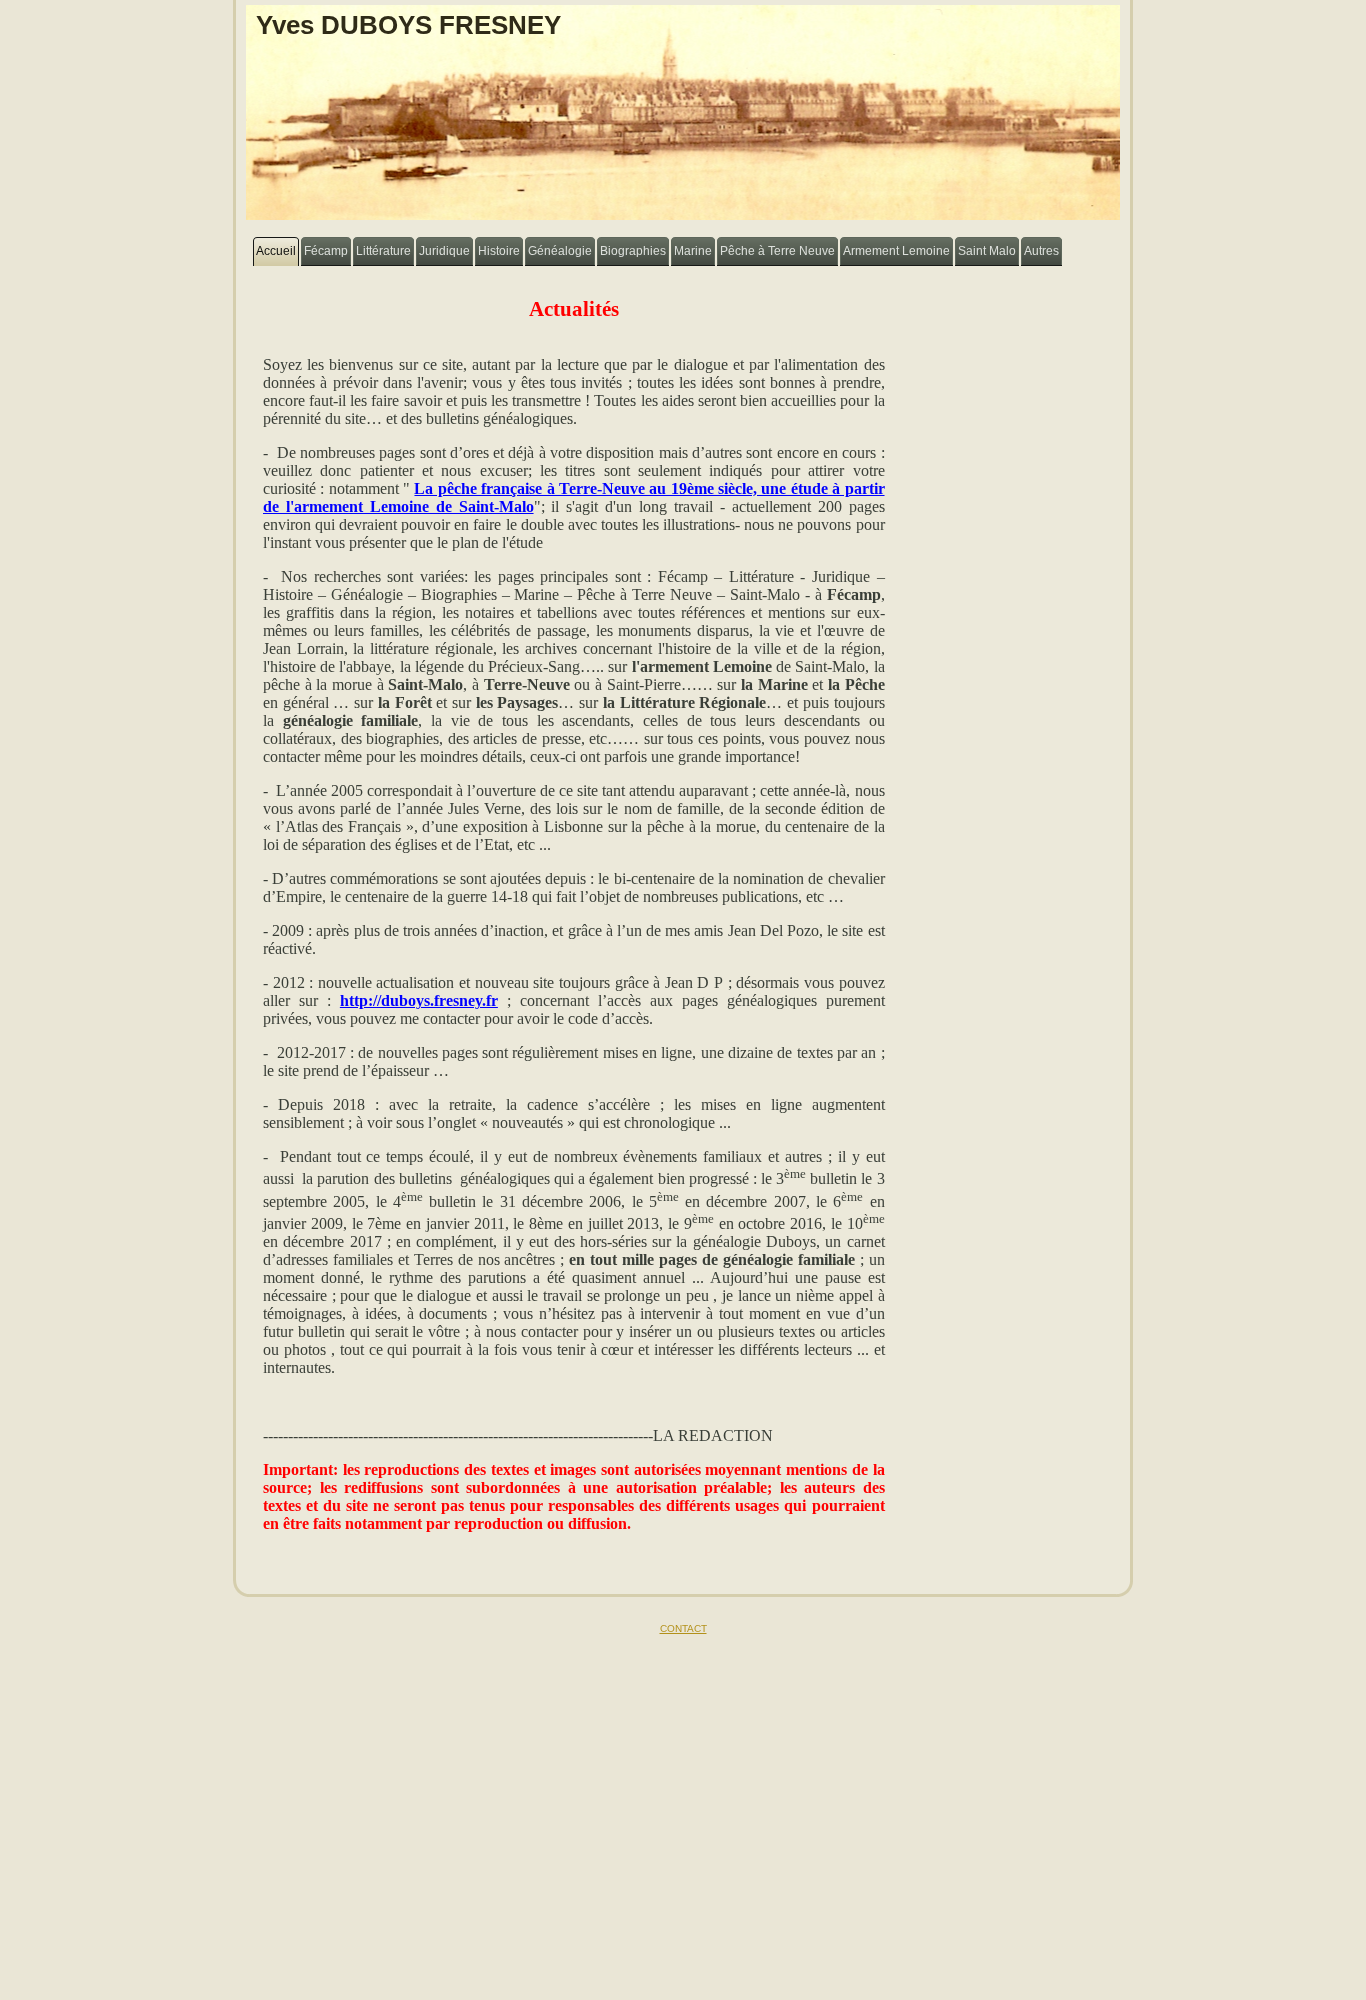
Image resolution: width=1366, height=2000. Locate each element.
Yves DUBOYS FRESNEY (408, 25)
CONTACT (683, 1628)
